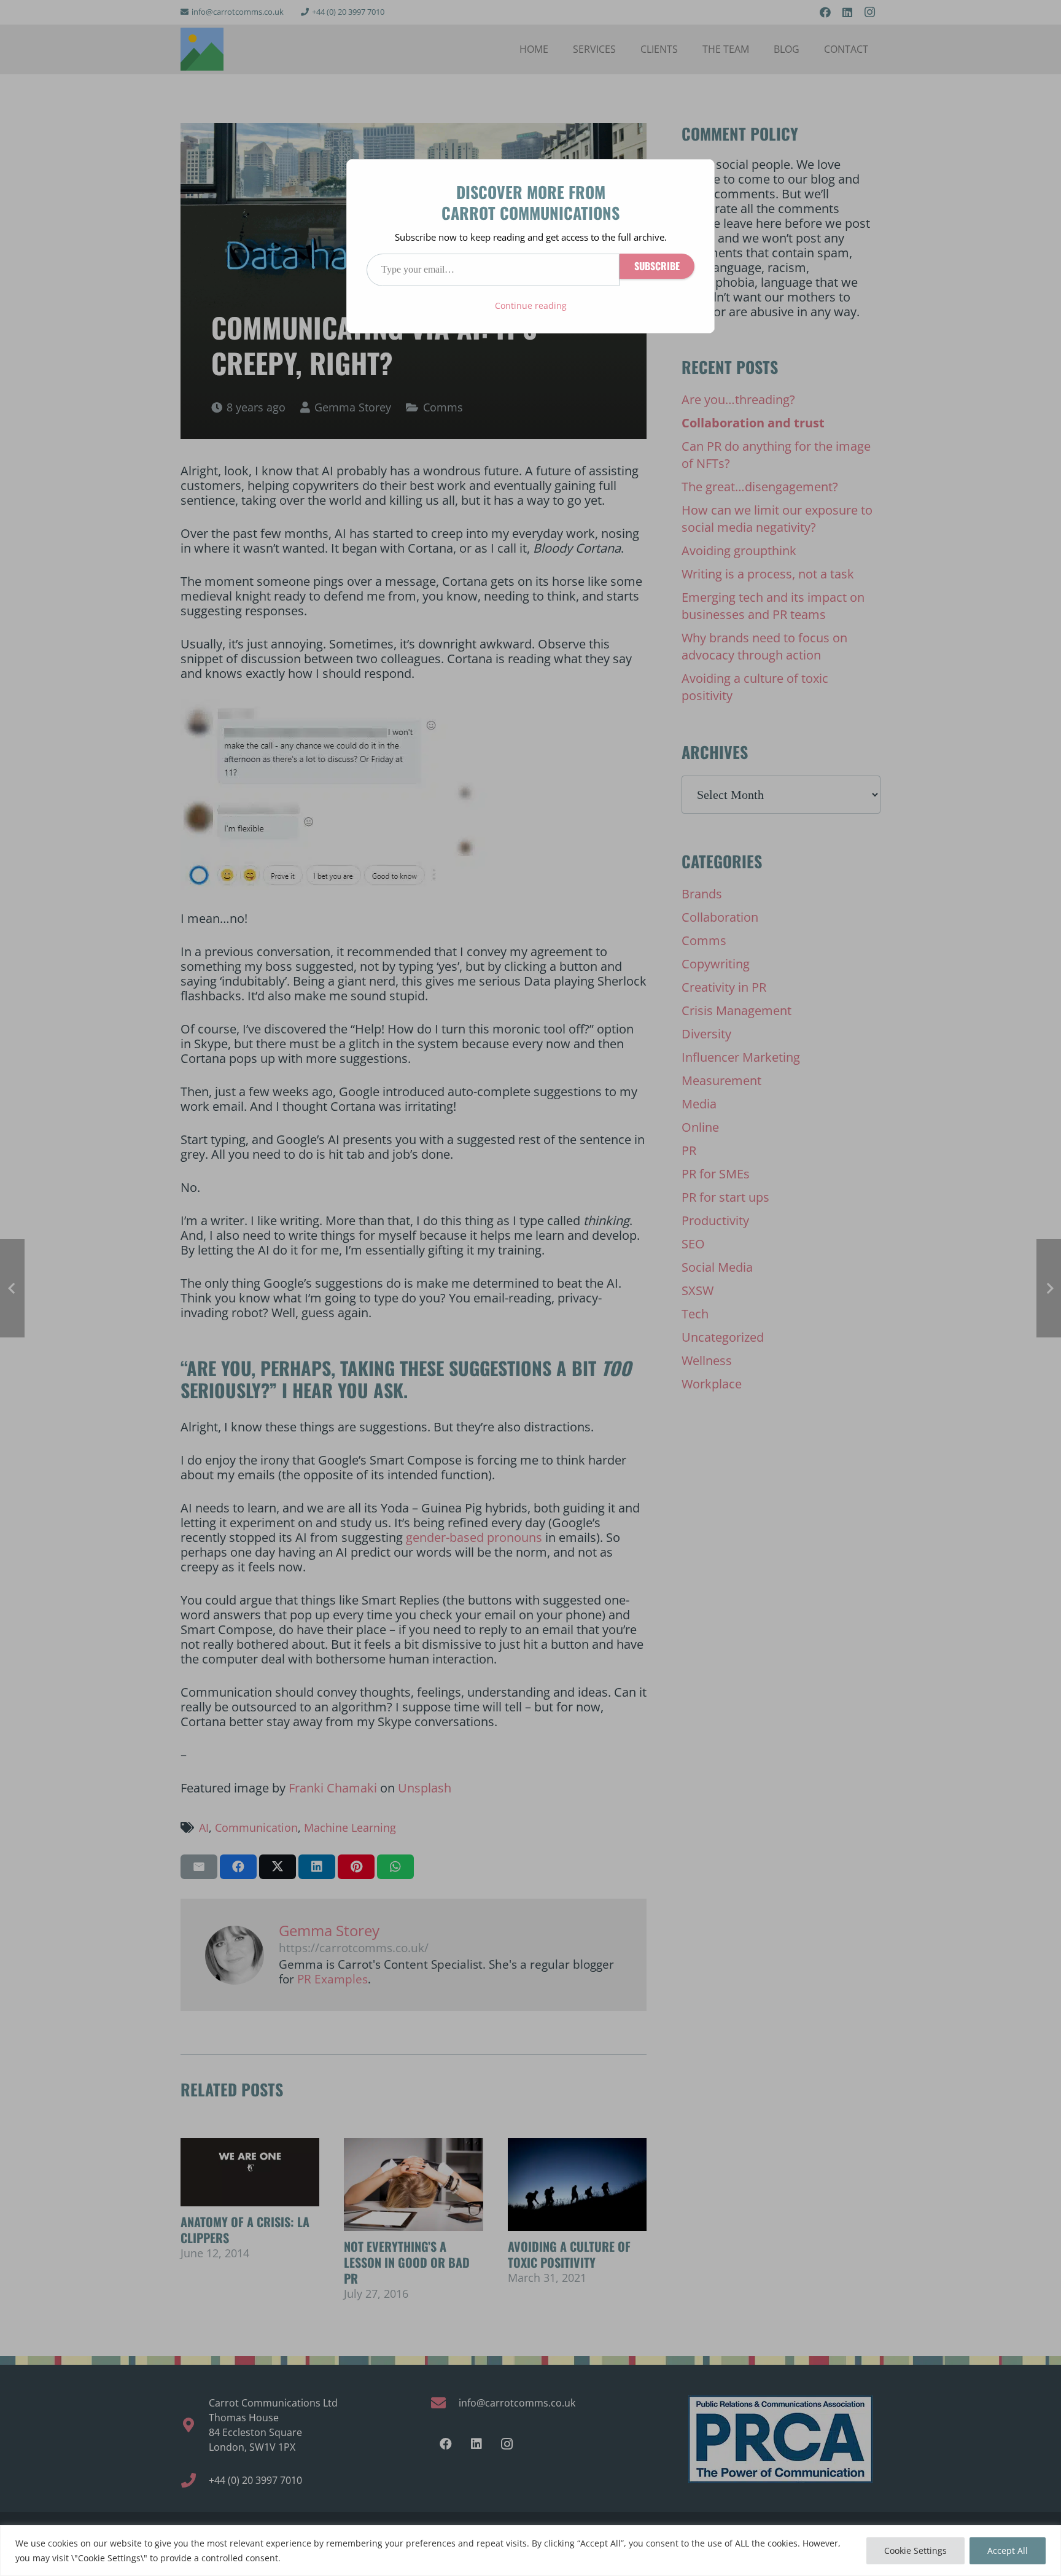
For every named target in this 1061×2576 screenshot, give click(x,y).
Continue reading (531, 305)
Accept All (1008, 2551)
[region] (530, 2551)
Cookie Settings (915, 2551)
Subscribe (657, 266)
